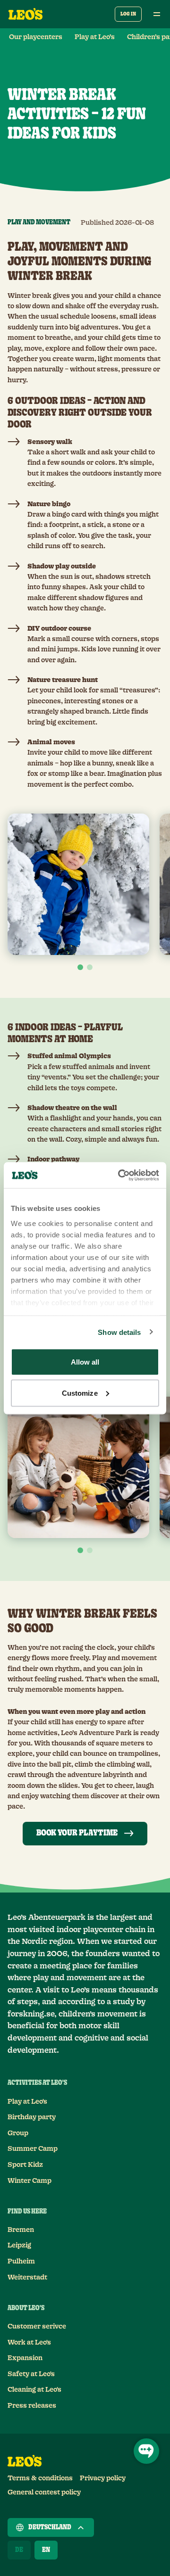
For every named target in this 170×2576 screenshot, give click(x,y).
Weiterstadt (27, 2278)
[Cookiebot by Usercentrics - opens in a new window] (120, 1175)
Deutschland (50, 2527)
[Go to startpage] (25, 14)
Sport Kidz (25, 2165)
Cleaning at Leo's (34, 2390)
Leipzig (19, 2246)
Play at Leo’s (95, 37)
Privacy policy (103, 2478)
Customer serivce (37, 2327)
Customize (80, 1393)
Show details (119, 1332)
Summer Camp (33, 2149)
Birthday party (32, 2117)
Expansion (25, 2358)
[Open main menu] (157, 14)
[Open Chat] (146, 2451)
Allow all (85, 1362)
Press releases (32, 2406)
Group (18, 2133)
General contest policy (44, 2493)
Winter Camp (30, 2181)
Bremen (21, 2230)
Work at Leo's (29, 2343)
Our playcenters (36, 37)
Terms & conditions (40, 2478)
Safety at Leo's (31, 2374)
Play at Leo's (27, 2102)
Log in (128, 14)
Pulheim (21, 2262)
